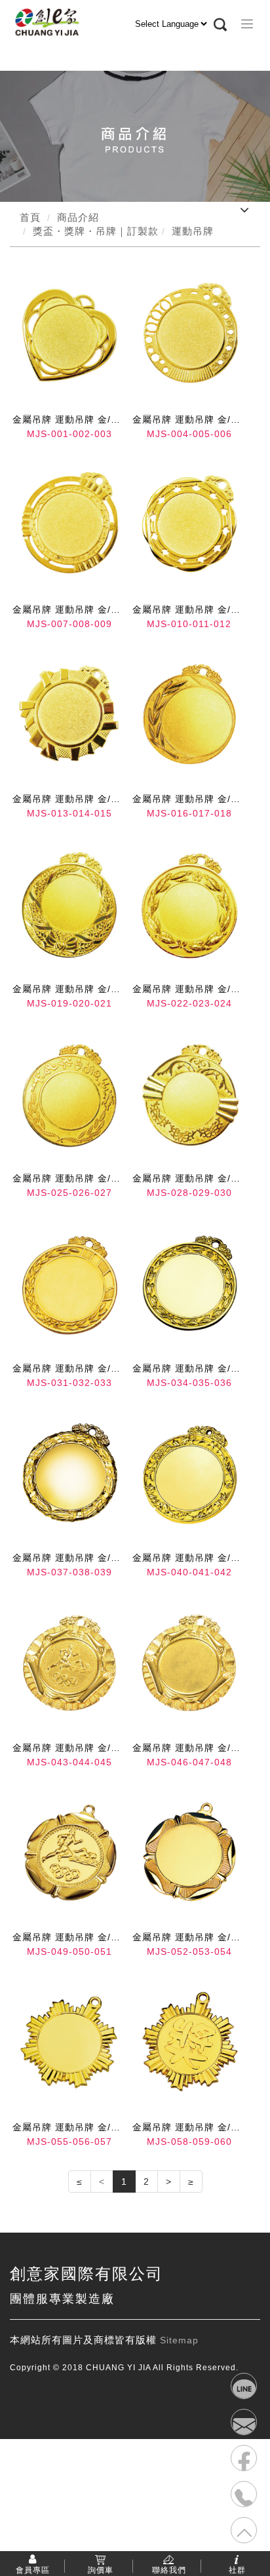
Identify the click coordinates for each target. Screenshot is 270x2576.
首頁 (30, 217)
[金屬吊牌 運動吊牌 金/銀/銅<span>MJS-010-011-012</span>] (189, 524)
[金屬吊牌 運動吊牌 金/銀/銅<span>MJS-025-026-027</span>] (69, 1093)
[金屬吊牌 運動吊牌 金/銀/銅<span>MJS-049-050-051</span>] (69, 1852)
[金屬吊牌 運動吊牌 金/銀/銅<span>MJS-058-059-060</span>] (189, 2042)
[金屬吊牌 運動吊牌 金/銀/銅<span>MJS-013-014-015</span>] (69, 714)
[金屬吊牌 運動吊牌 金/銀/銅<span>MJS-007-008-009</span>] (69, 524)
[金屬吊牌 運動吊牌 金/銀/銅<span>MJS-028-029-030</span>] (189, 1093)
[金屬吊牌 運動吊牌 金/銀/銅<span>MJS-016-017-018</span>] (189, 714)
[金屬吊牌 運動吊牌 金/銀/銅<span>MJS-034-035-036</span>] (189, 1283)
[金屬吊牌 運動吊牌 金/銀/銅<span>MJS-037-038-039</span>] (69, 1472)
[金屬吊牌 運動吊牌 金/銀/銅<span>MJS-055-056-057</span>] (69, 2042)
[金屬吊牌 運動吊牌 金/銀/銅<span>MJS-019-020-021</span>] (69, 904)
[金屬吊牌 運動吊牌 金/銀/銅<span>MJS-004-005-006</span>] (189, 335)
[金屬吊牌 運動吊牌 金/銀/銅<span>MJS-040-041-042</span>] (189, 1472)
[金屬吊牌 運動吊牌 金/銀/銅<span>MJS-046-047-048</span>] (189, 1663)
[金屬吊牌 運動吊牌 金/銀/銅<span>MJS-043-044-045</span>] (69, 1663)
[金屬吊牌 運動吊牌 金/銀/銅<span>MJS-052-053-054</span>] (189, 1852)
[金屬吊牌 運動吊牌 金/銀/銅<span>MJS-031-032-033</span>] (69, 1283)
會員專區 (33, 2569)
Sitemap (179, 2340)
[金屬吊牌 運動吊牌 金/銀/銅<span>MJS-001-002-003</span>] (69, 335)
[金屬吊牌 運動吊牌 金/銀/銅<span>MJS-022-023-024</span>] (189, 904)
